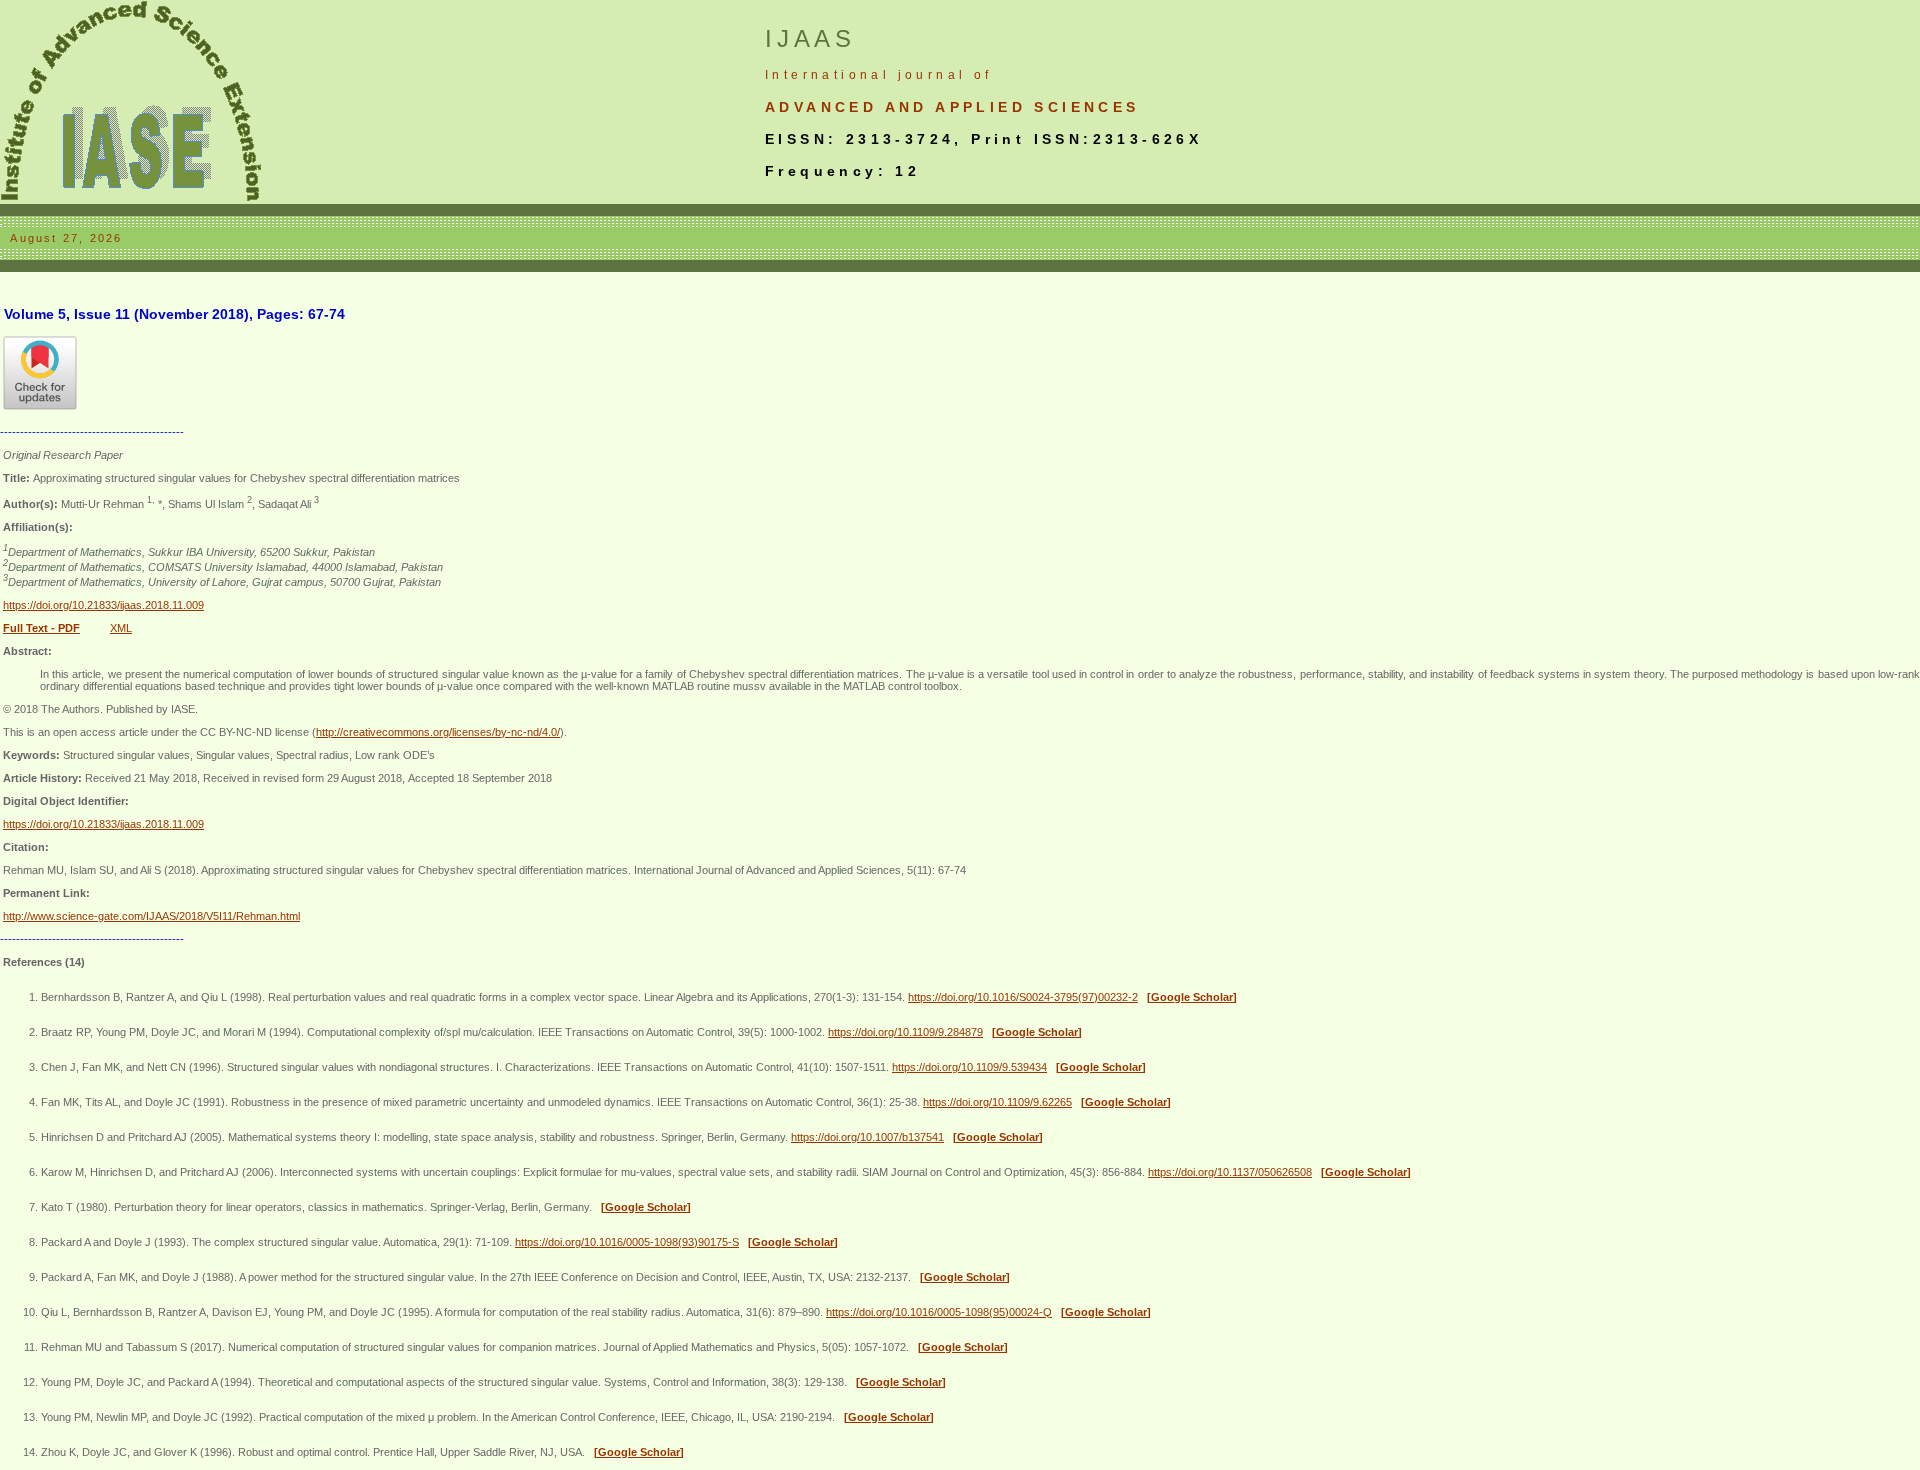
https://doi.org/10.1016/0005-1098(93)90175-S (627, 1242)
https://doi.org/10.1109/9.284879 (905, 1032)
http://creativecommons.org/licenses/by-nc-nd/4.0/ (438, 732)
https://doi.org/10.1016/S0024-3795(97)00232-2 (1023, 997)
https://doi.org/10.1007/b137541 (867, 1137)
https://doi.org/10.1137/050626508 (1230, 1172)
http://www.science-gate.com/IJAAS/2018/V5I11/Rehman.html (151, 916)
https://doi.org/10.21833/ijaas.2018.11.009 (103, 605)
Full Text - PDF (41, 628)
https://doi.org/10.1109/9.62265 (997, 1102)
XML (121, 628)
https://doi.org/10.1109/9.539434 (969, 1067)
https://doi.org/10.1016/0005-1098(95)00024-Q (939, 1312)
